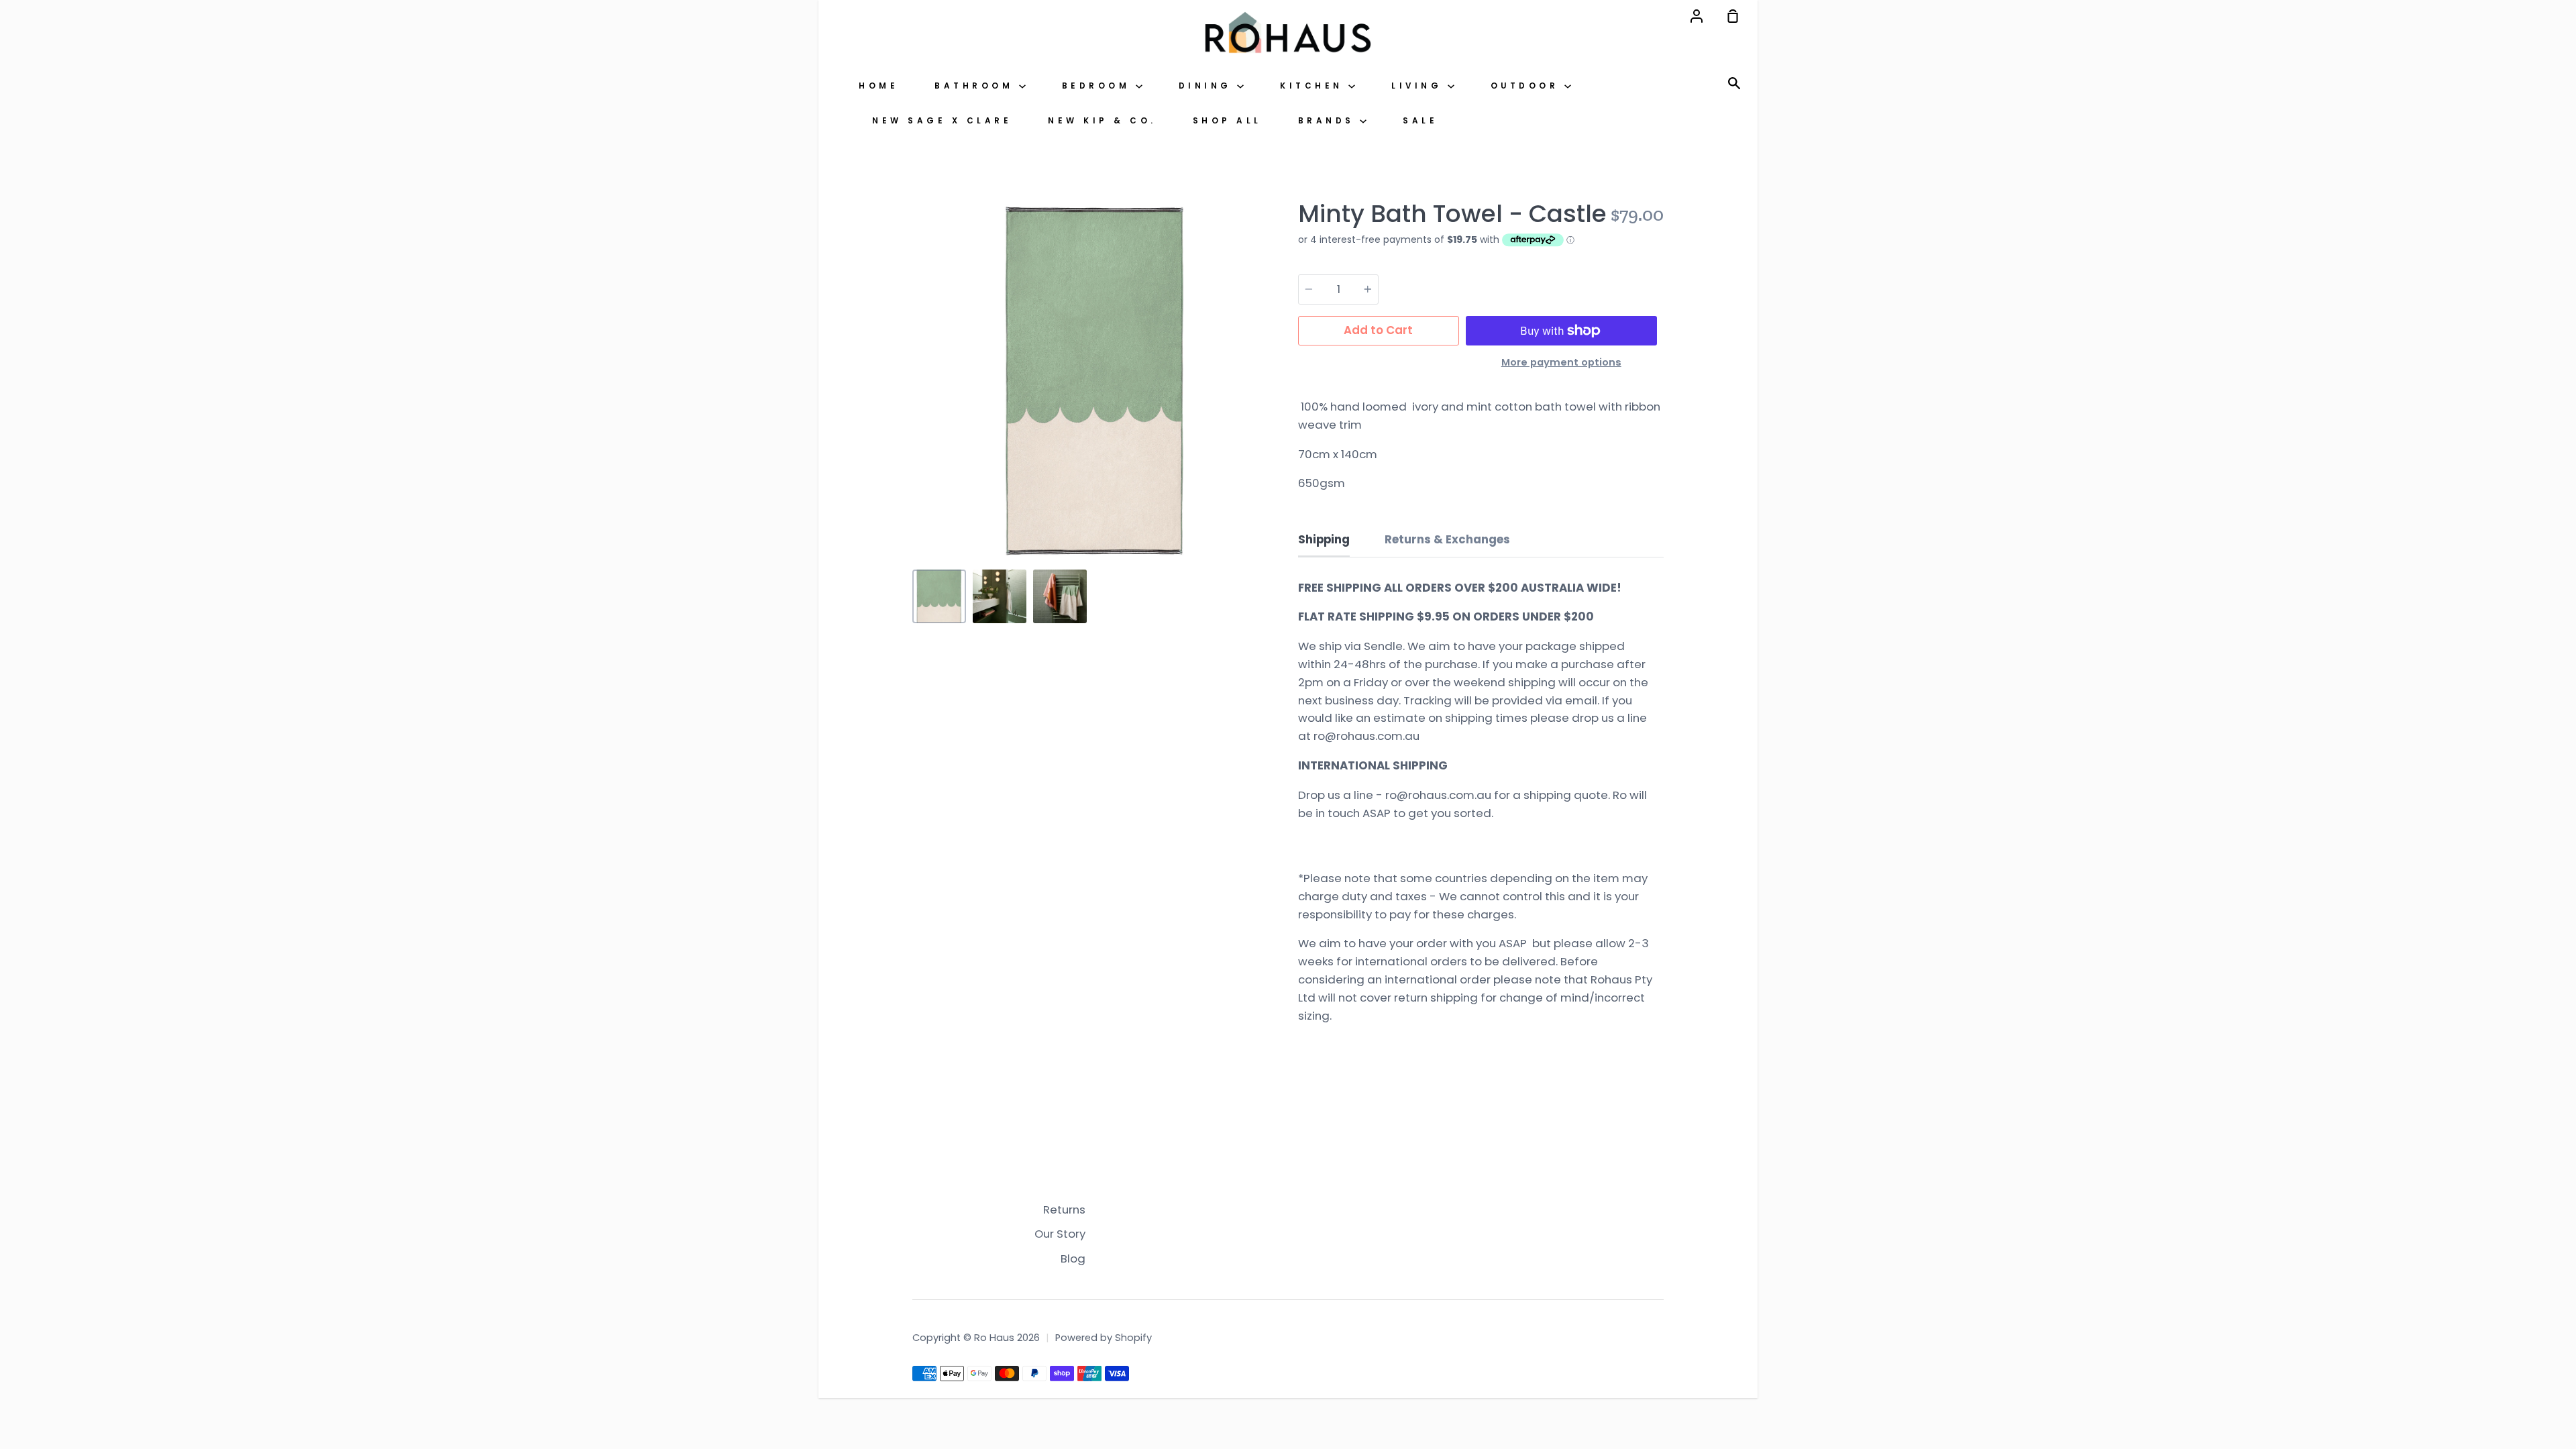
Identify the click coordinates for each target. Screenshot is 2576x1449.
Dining (1208, 86)
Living (1419, 86)
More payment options (1561, 362)
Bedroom (1099, 86)
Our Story (1060, 1234)
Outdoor (1527, 86)
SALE (1420, 121)
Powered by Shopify (1104, 1338)
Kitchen (1314, 86)
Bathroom (977, 86)
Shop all (1227, 121)
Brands (1329, 121)
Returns (1064, 1210)
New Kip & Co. (1102, 121)
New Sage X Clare (942, 121)
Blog (1073, 1258)
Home (878, 86)
